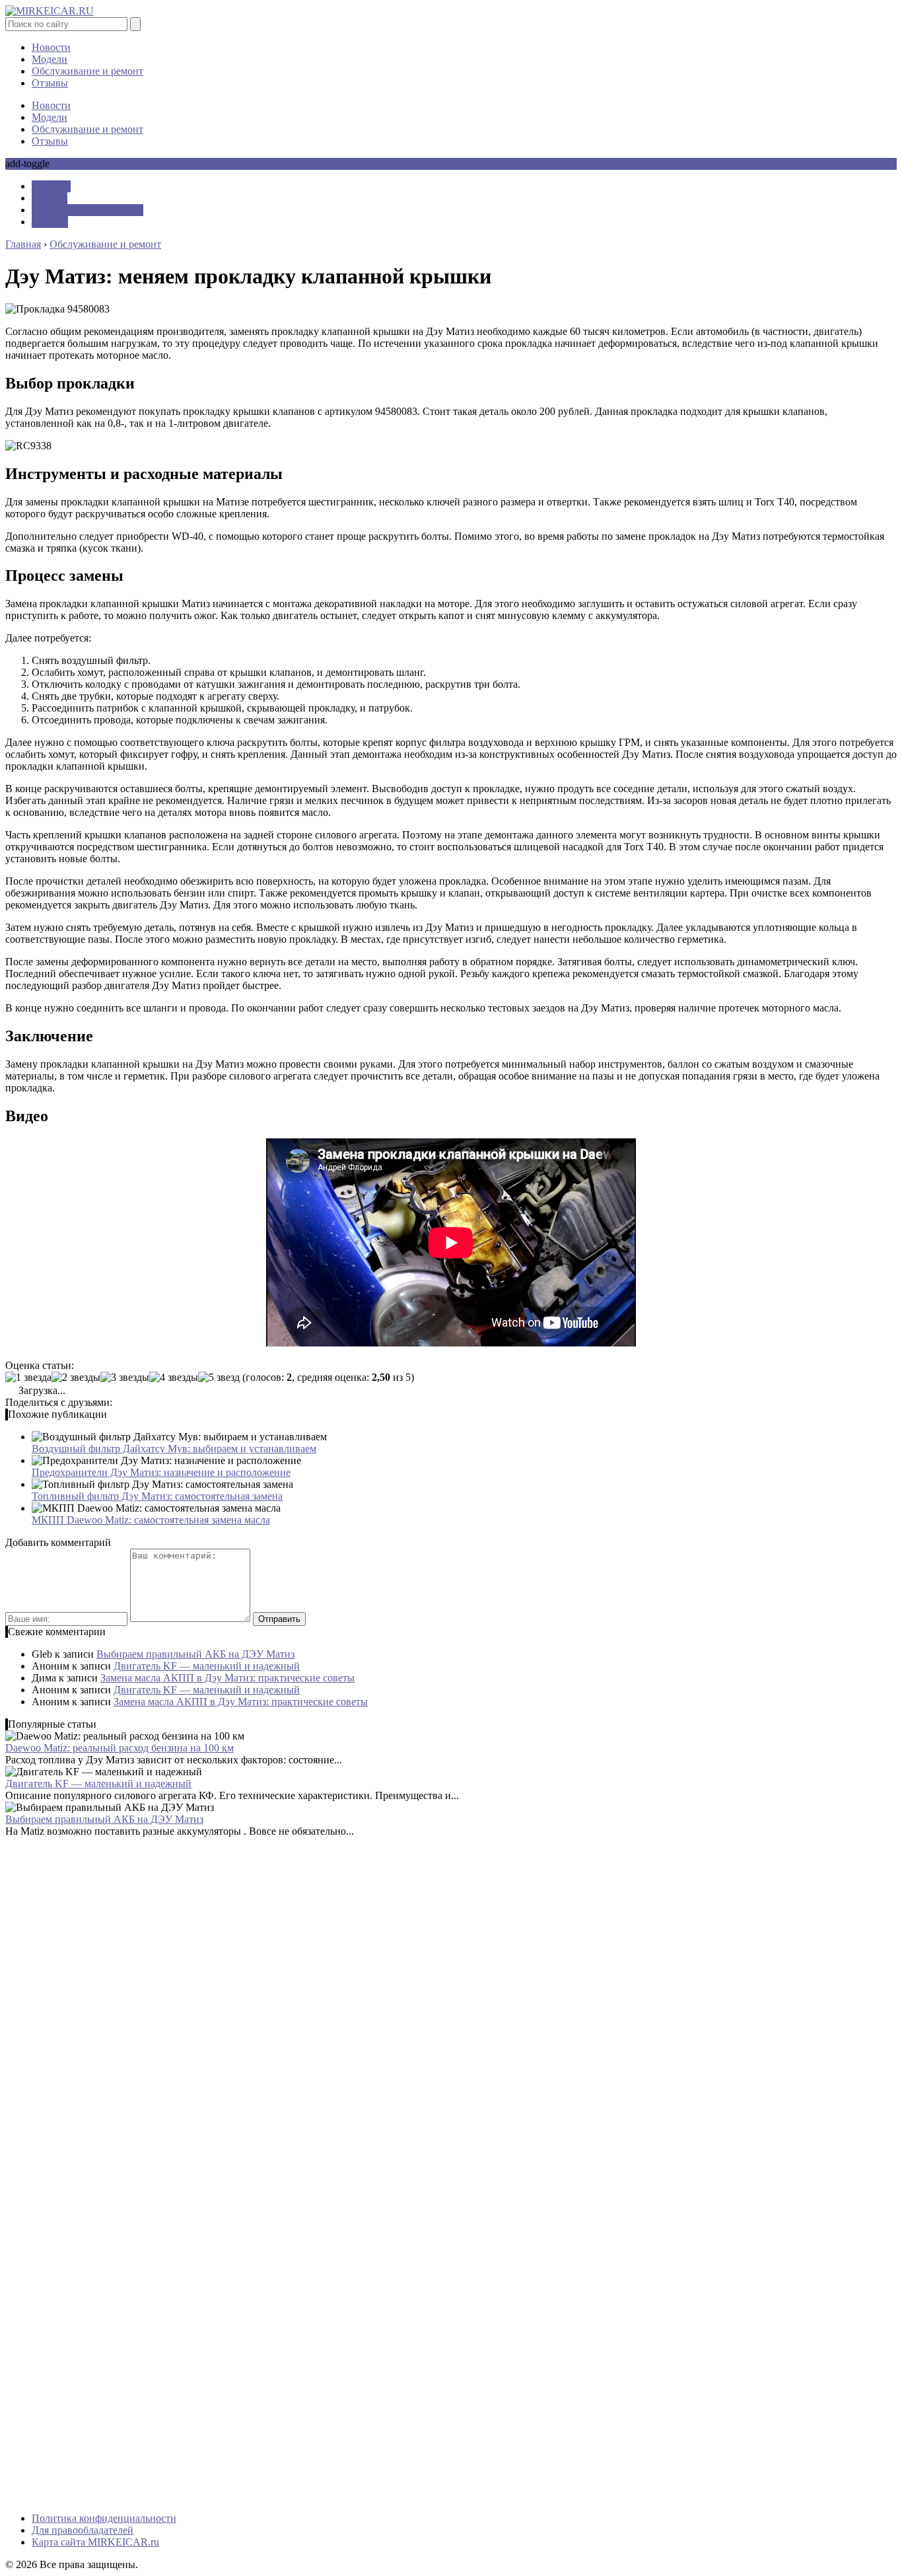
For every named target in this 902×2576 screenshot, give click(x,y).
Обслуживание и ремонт (87, 71)
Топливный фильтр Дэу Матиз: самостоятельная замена (157, 1496)
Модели (50, 59)
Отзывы (50, 83)
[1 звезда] (28, 1378)
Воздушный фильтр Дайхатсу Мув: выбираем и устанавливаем (174, 1449)
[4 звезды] (174, 1378)
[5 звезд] (219, 1378)
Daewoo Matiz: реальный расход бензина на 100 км (120, 1748)
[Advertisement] (401, 1964)
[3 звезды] (125, 1378)
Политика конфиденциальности (104, 2518)
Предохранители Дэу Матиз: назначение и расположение (161, 1472)
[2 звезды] (76, 1378)
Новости (51, 47)
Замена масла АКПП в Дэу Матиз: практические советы (227, 1678)
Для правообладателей (83, 2530)
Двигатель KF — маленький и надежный (207, 1666)
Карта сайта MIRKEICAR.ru (95, 2542)
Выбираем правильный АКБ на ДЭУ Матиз (195, 1654)
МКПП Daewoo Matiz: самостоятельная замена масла (151, 1520)
